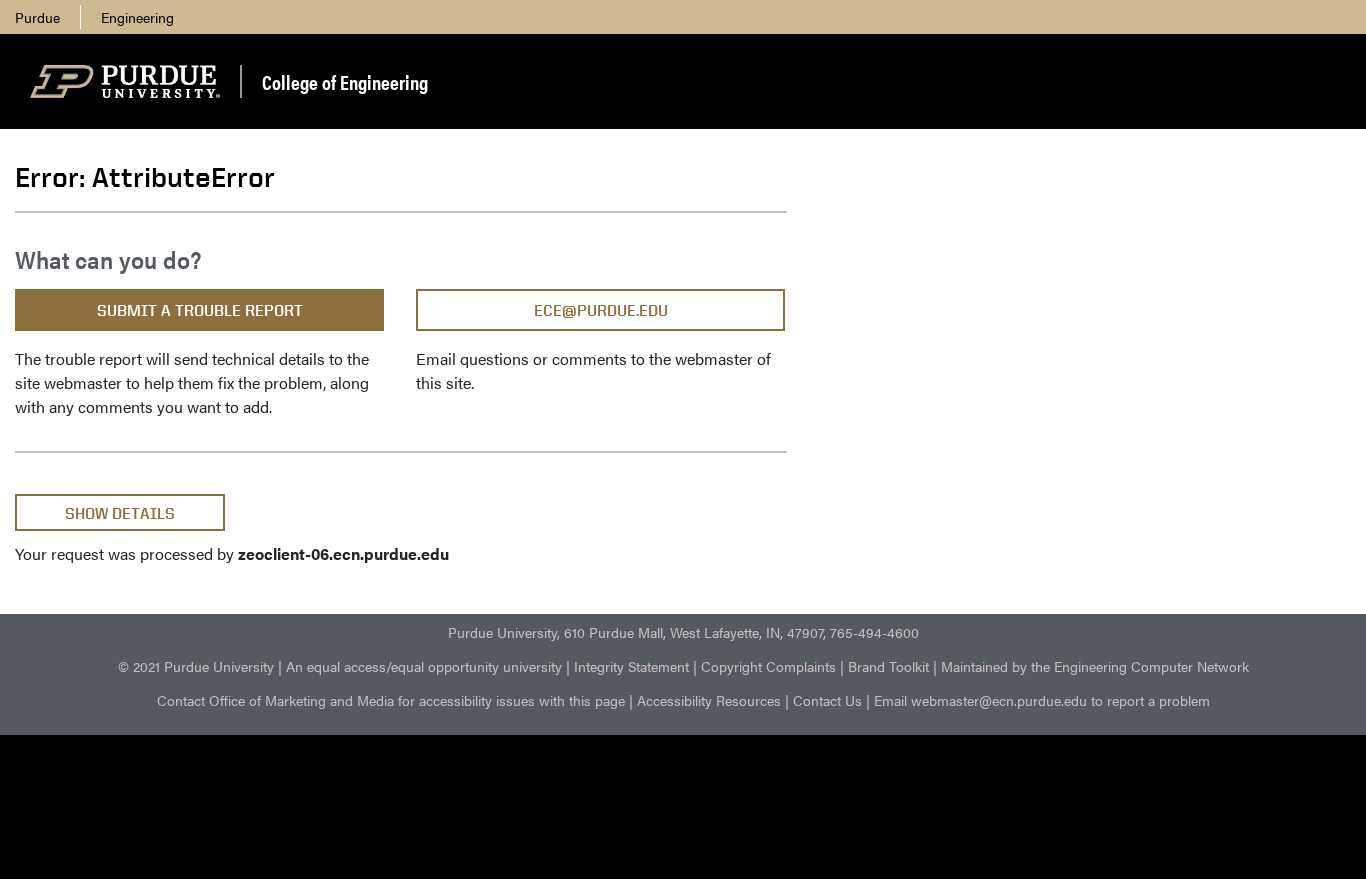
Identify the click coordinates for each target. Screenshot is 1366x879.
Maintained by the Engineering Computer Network (1095, 666)
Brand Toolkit (888, 666)
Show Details (120, 513)
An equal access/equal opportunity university (424, 666)
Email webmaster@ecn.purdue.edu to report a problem (1042, 700)
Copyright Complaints (768, 666)
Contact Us (827, 700)
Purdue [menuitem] (37, 17)
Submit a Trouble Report (200, 310)
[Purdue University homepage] (125, 82)
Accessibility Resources (709, 700)
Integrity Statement (631, 666)
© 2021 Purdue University (196, 666)
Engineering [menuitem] (137, 17)
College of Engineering (345, 81)
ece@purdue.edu (601, 310)
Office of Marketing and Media (301, 700)
